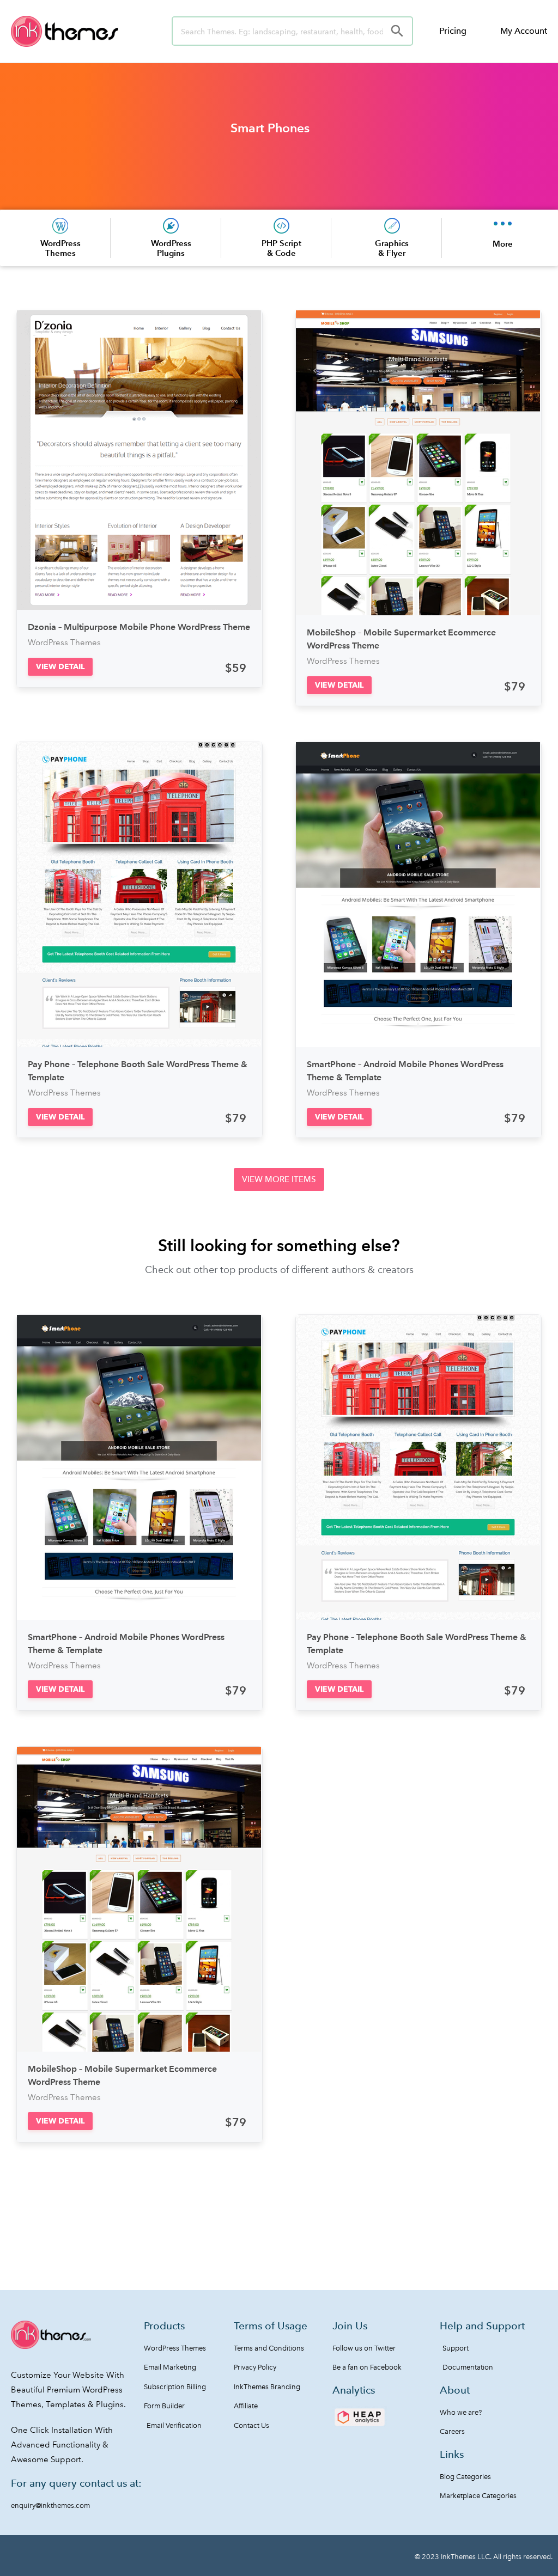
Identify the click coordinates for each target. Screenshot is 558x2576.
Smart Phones (270, 128)
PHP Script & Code (281, 248)
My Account (524, 31)
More (503, 244)
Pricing (453, 31)
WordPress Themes (60, 248)
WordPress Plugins (171, 248)
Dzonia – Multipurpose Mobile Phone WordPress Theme (139, 627)
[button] (60, 667)
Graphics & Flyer (392, 248)
